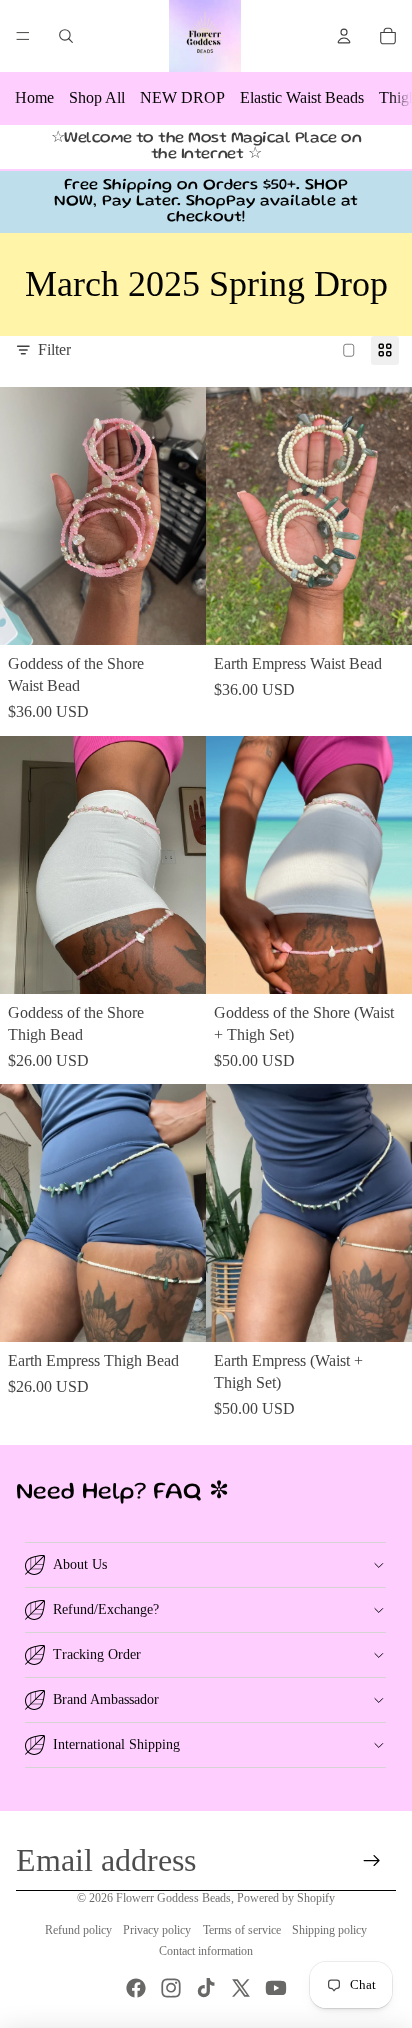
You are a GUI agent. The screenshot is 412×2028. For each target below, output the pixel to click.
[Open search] (66, 36)
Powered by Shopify (286, 1898)
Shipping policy (329, 1930)
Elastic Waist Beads (302, 97)
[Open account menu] (344, 36)
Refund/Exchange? (106, 1609)
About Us (80, 1564)
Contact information (206, 1951)
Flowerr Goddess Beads (173, 1898)
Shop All (97, 97)
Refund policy (78, 1930)
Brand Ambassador (106, 1699)
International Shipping (116, 1744)
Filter (54, 349)
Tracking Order (97, 1654)
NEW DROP (182, 97)
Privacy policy (157, 1930)
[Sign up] (372, 1860)
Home (34, 97)
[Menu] (23, 36)
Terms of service (242, 1930)
